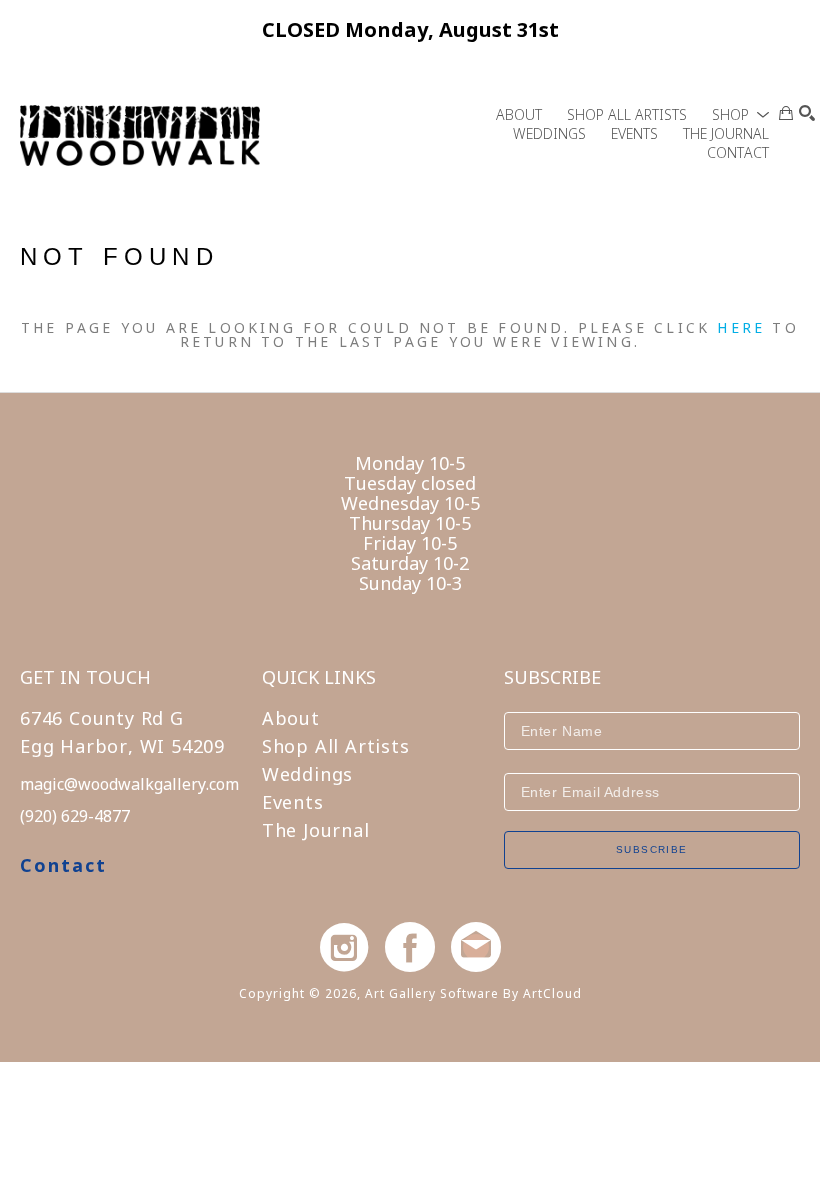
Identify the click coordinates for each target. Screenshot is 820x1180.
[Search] (807, 113)
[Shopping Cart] (786, 113)
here (741, 327)
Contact (63, 865)
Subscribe (652, 849)
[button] (740, 114)
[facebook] (410, 947)
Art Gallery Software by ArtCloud (473, 993)
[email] (476, 947)
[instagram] (344, 947)
